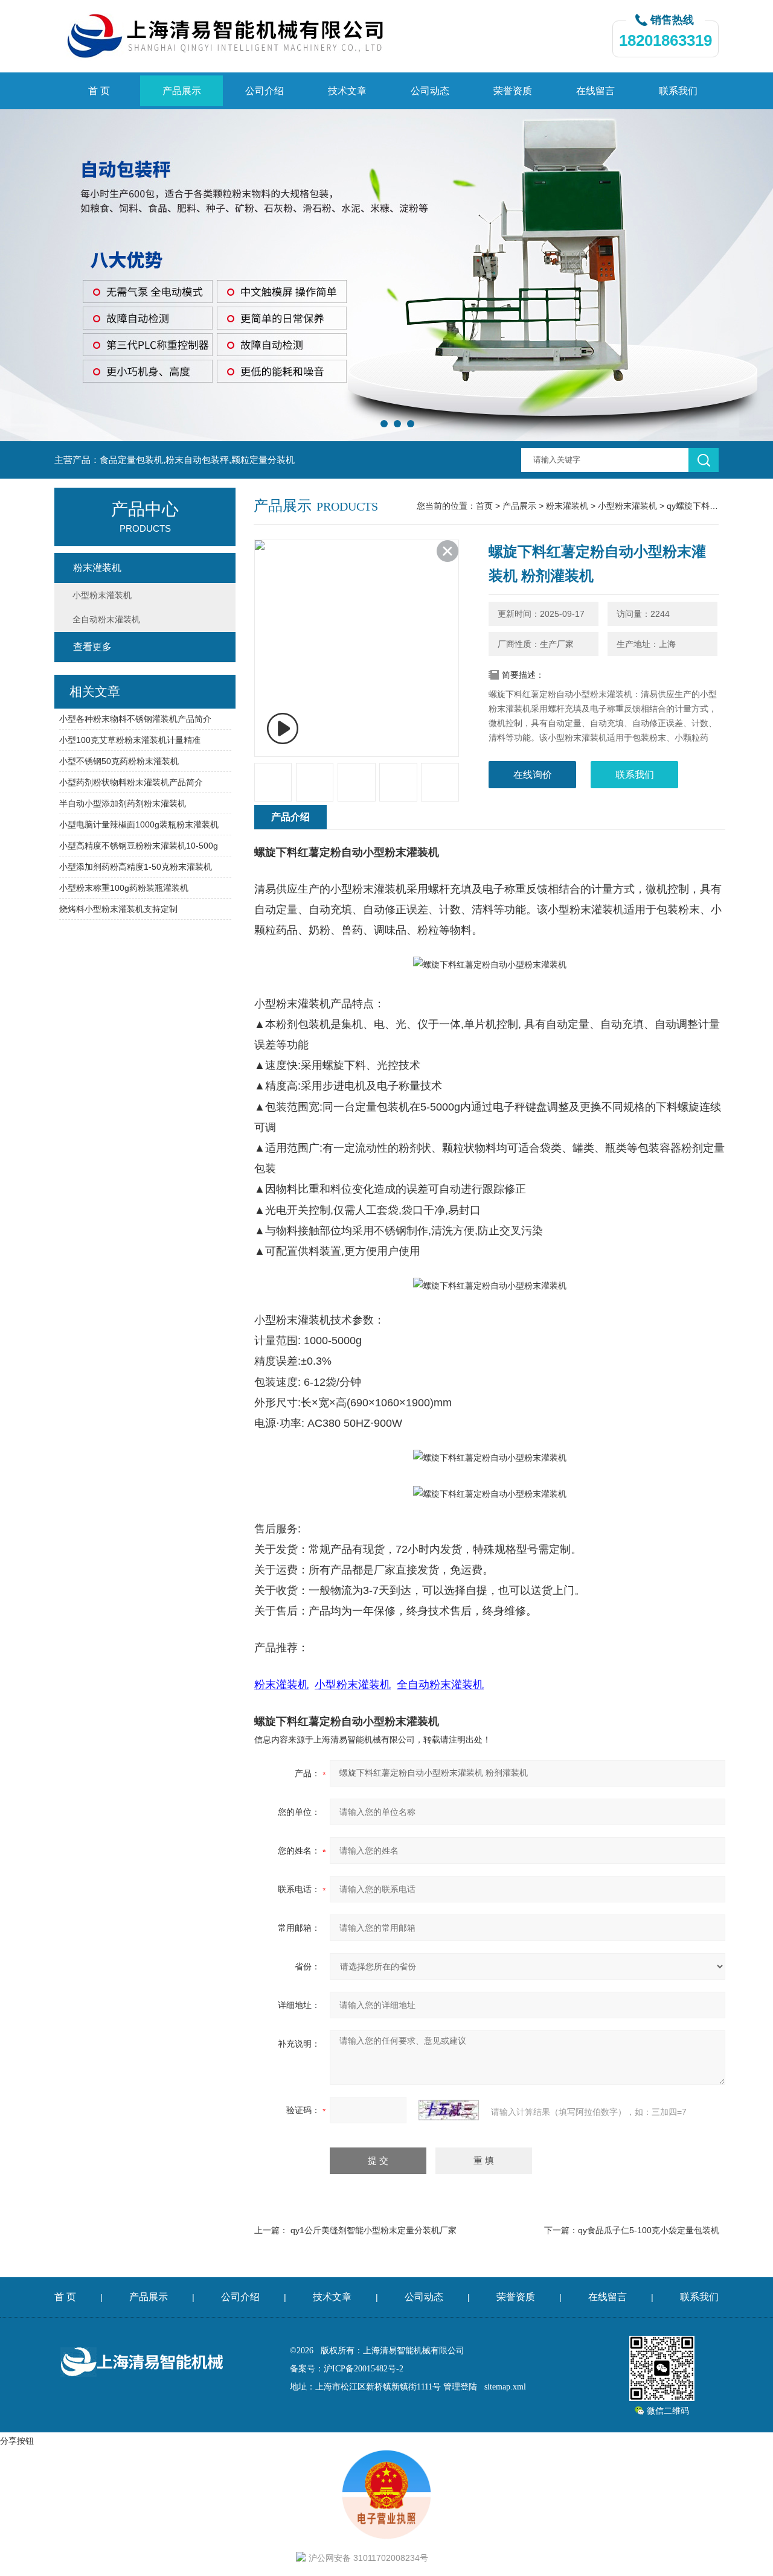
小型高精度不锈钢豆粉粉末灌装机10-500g (139, 846)
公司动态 (430, 91)
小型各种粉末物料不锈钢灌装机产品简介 (135, 719)
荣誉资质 (513, 91)
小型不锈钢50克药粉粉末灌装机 (119, 761)
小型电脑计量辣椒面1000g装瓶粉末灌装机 (139, 824)
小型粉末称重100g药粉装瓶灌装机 (124, 888)
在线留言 (595, 91)
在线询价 (533, 775)
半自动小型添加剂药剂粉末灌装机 (123, 803)
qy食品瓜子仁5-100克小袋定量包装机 (649, 2230)
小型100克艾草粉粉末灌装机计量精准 (130, 740)
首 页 (99, 91)
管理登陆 (460, 2387)
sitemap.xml (505, 2387)
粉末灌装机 (567, 506)
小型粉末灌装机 (627, 506)
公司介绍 (265, 91)
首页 (484, 506)
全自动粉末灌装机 (106, 619)
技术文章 (347, 91)
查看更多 (92, 647)
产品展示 (182, 91)
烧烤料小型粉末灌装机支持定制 (118, 909)
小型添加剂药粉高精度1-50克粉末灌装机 (136, 867)
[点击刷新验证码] (449, 2110)
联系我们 (678, 91)
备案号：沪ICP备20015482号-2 (347, 2369)
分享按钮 (17, 2441)
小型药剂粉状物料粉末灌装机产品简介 (131, 782)
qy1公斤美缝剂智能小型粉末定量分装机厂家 (374, 2230)
